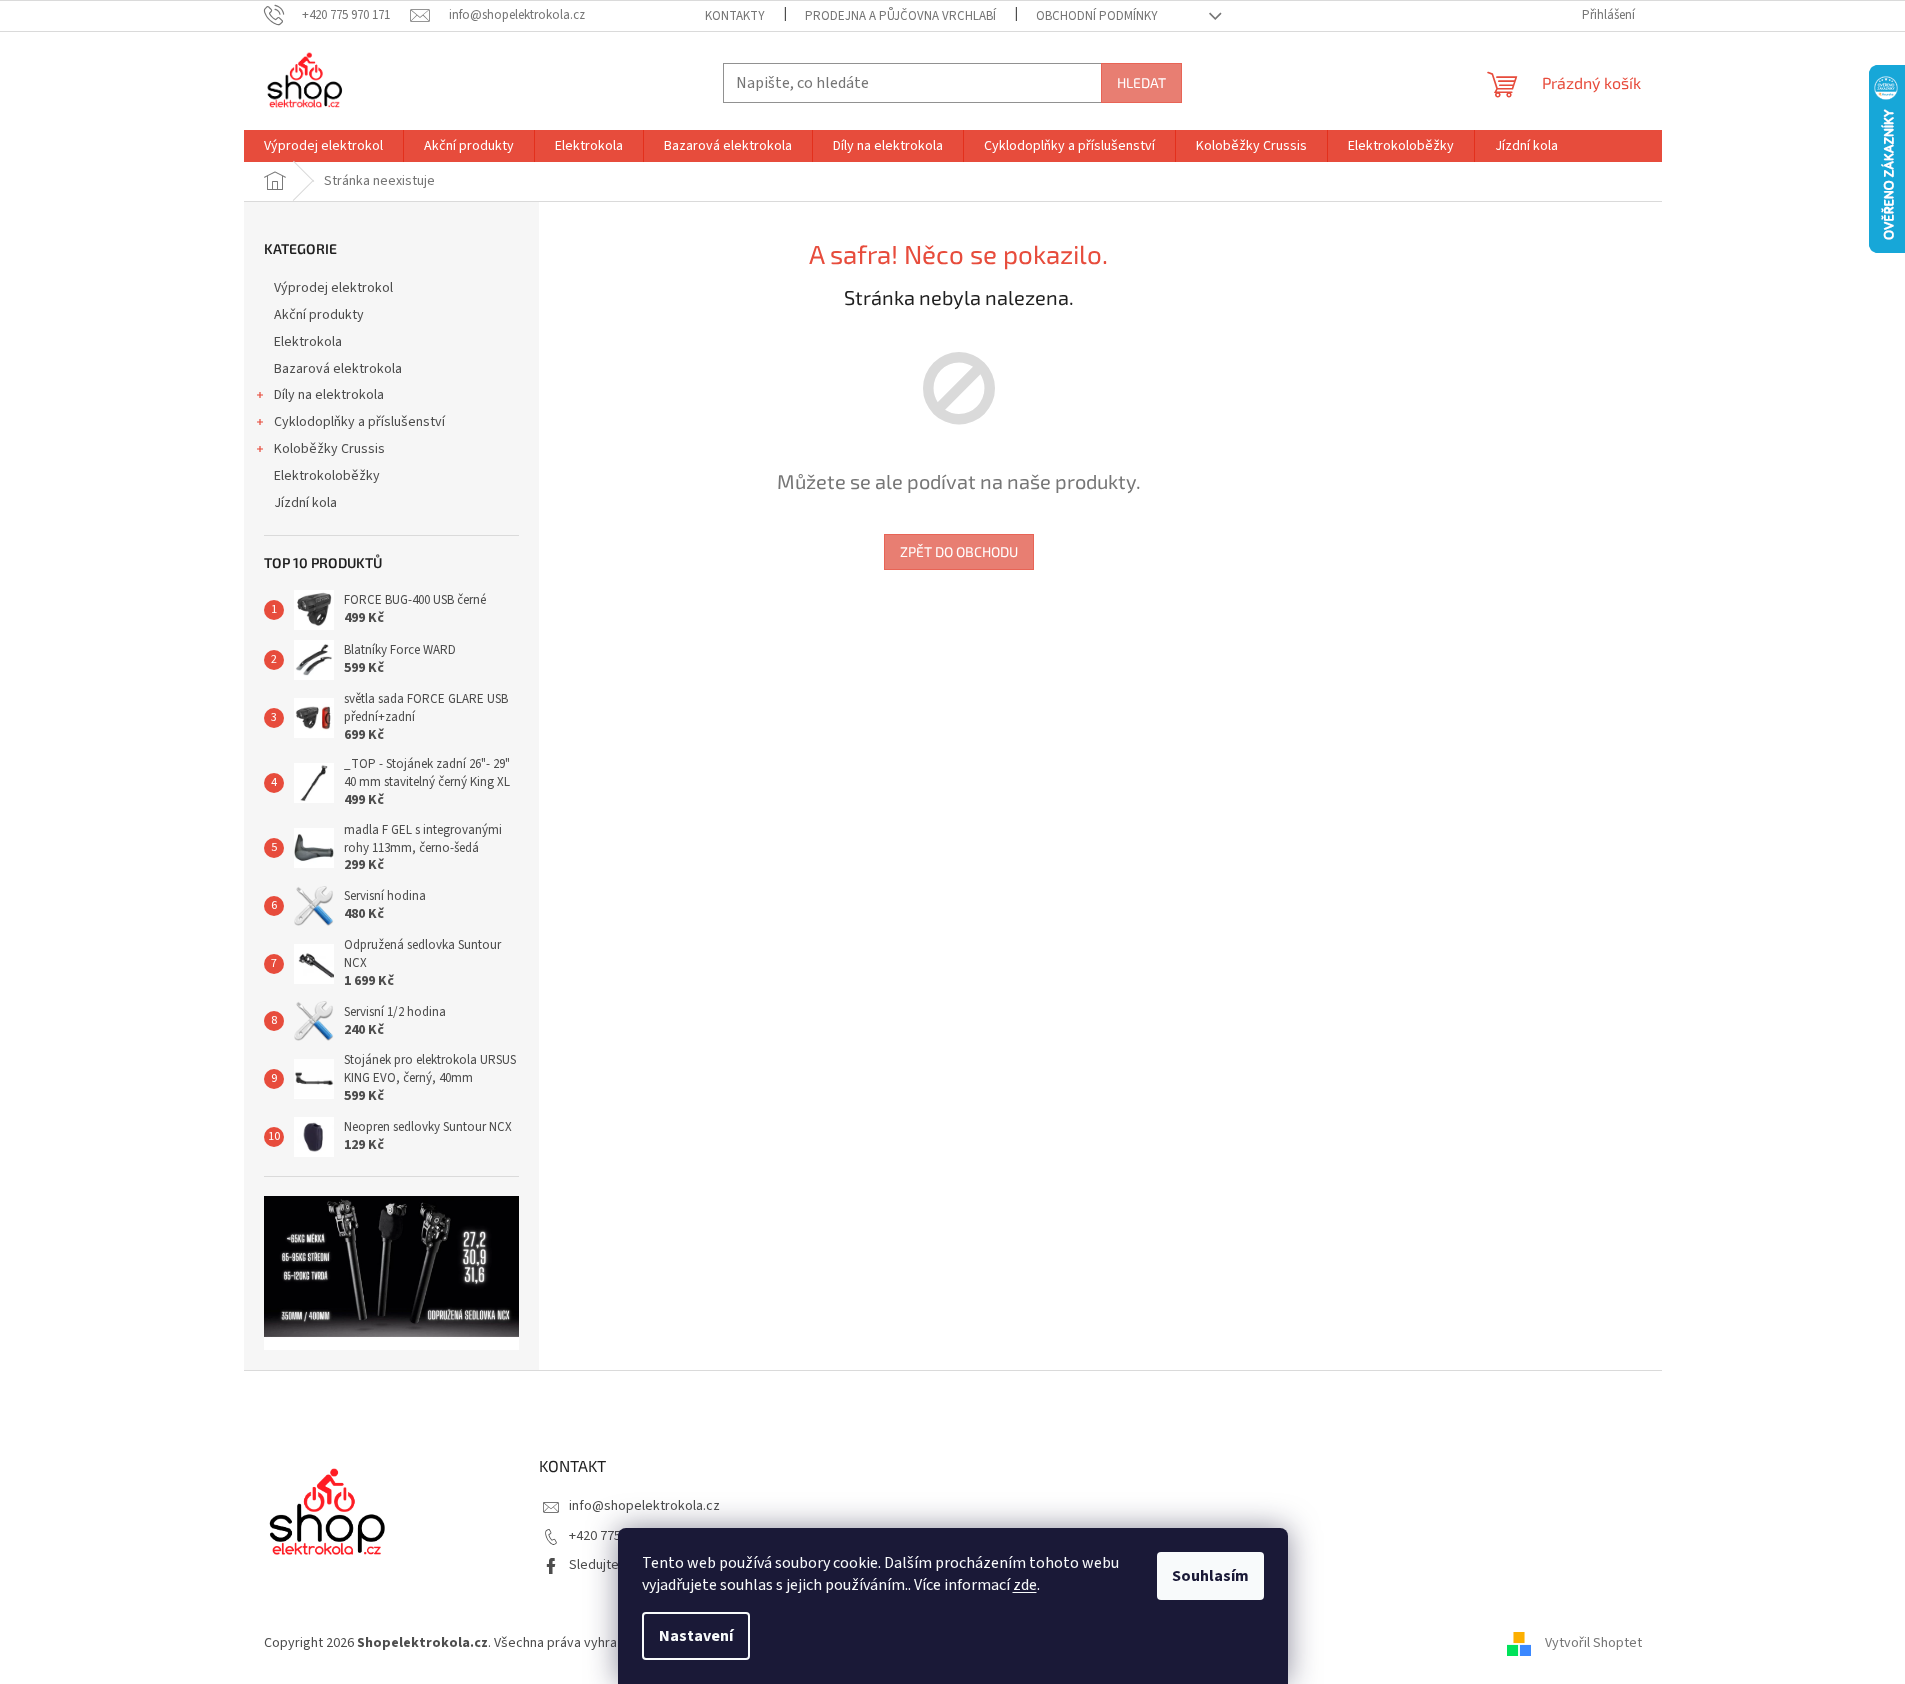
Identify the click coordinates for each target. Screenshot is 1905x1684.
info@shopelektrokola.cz (644, 1506)
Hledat (1141, 82)
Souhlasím (1210, 1576)
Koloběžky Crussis (329, 449)
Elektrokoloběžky (327, 476)
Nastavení (696, 1636)
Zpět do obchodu (959, 551)
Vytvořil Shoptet (1593, 1643)
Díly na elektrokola (329, 395)
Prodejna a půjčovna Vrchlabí (900, 16)
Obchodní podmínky (1097, 16)
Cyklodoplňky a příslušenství (359, 422)
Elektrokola (308, 342)
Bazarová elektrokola (338, 369)
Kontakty (735, 16)
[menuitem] (323, 146)
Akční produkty (319, 315)
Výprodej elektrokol (333, 288)
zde (1025, 1585)
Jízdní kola (305, 503)
